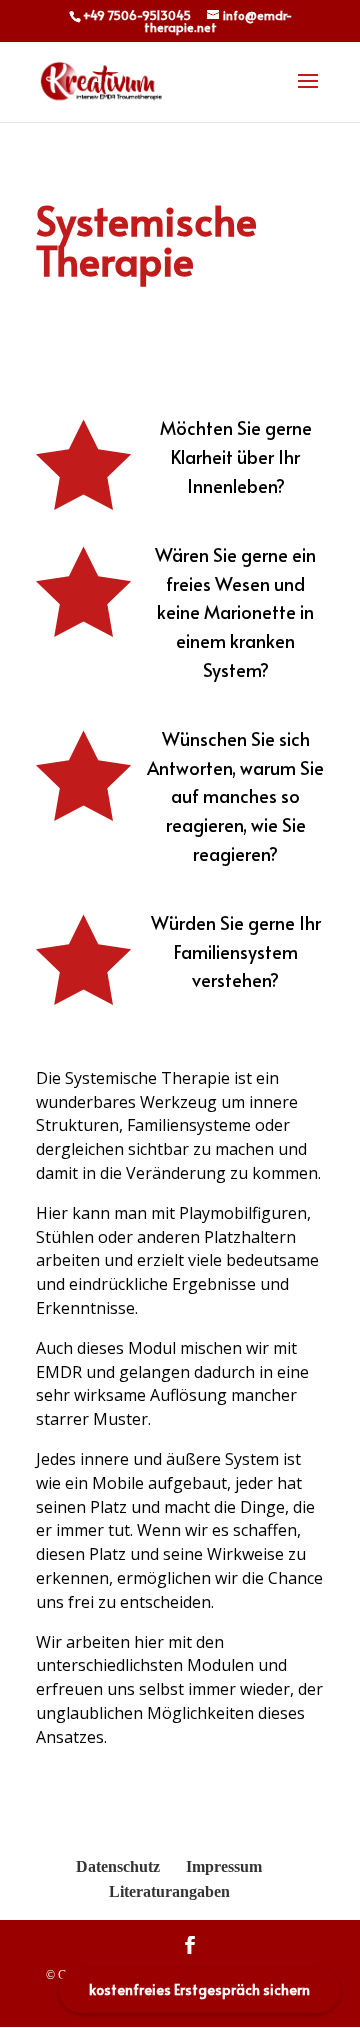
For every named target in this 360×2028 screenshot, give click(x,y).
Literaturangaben (169, 1891)
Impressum (224, 1866)
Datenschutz (118, 1866)
